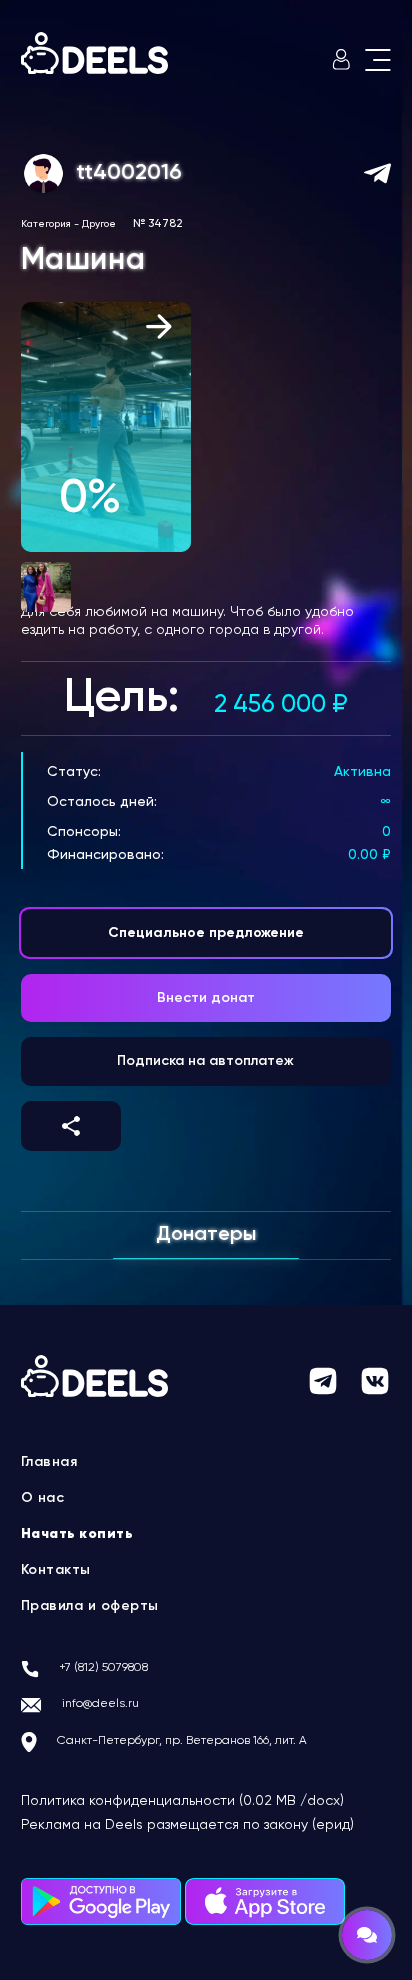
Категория (46, 224)
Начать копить (77, 1534)
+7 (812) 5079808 (103, 1668)
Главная (49, 1462)
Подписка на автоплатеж (205, 1061)
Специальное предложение (206, 933)
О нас (43, 1498)
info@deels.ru (100, 1704)
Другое (99, 224)
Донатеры (206, 1235)
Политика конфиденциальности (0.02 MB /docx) (182, 1801)
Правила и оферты (90, 1606)
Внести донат (206, 998)
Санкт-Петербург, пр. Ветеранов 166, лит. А (182, 1741)
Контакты (56, 1570)
